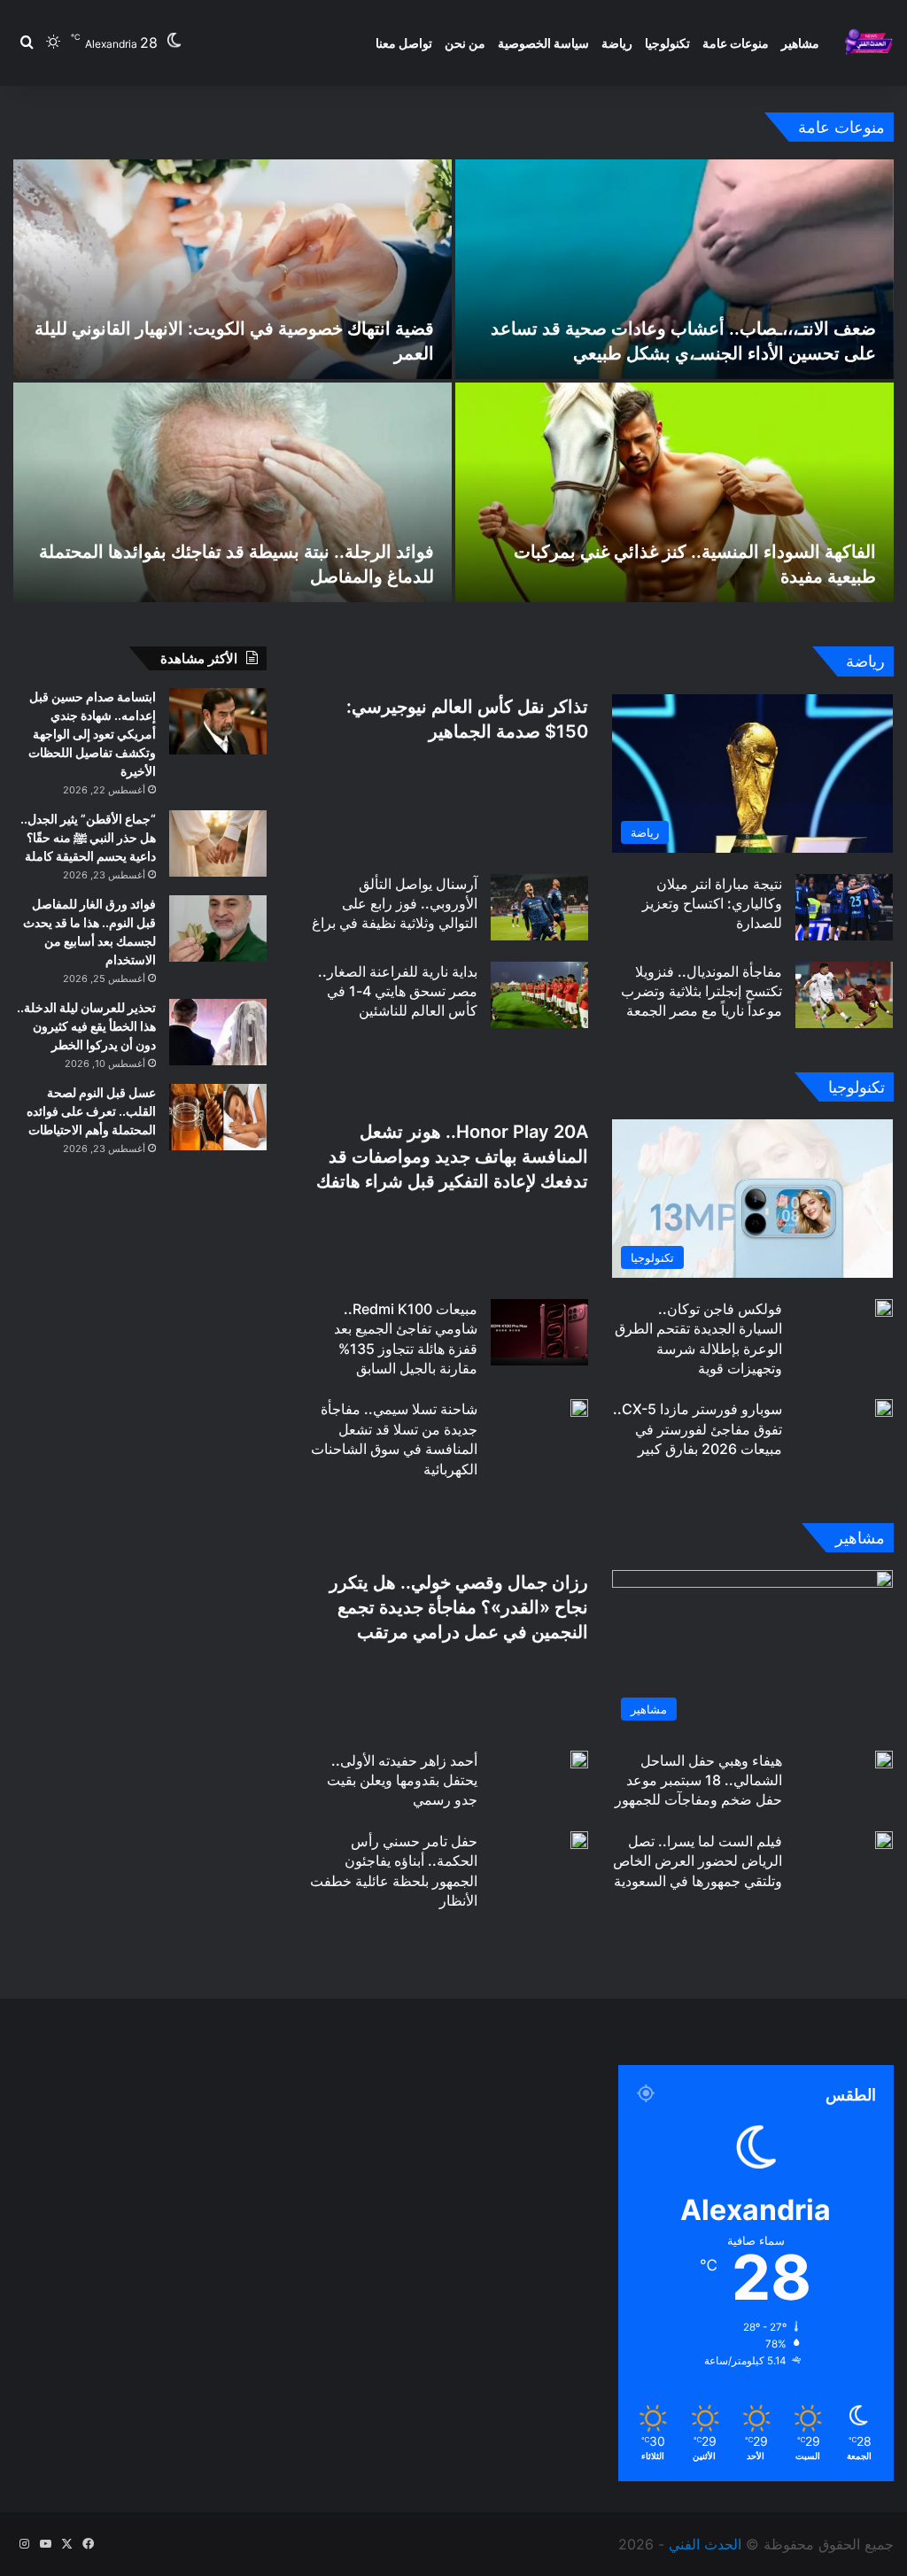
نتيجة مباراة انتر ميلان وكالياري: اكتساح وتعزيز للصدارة (712, 904)
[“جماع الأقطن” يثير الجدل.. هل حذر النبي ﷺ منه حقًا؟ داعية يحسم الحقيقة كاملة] (218, 843)
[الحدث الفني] (868, 43)
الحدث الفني (705, 2544)
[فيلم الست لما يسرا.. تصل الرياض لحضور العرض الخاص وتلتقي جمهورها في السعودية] (884, 1840)
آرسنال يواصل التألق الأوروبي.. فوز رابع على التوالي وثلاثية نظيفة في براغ (395, 904)
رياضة (617, 43)
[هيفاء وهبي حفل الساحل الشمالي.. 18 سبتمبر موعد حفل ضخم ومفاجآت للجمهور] (884, 1760)
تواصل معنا (404, 43)
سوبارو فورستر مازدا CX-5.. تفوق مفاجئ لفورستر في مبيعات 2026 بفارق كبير (698, 1429)
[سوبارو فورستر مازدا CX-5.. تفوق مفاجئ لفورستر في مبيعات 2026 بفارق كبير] (884, 1408)
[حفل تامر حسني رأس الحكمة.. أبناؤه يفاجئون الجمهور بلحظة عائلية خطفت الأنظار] (579, 1840)
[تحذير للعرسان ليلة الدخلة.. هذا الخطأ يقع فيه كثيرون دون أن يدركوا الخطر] (218, 1032)
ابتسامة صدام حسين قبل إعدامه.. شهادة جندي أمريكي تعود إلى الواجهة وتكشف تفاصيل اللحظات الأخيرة (92, 734)
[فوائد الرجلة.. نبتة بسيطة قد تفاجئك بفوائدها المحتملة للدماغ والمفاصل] (233, 492)
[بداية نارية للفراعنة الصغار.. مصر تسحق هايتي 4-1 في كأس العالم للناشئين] (539, 995)
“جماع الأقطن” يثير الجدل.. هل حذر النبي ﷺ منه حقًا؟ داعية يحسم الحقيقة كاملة (88, 837)
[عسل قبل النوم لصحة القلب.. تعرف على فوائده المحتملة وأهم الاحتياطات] (218, 1117)
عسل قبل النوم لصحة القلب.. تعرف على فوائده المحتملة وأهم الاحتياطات (91, 1111)
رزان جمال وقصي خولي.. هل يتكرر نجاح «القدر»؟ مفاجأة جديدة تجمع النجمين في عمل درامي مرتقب (459, 1607)
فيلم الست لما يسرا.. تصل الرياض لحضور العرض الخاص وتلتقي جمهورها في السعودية (698, 1861)
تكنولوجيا (667, 43)
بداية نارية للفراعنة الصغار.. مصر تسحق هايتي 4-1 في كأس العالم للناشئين (398, 991)
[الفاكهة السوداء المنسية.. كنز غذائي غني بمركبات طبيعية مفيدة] (674, 492)
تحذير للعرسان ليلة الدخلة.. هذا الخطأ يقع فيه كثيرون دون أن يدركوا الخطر (86, 1026)
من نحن (465, 43)
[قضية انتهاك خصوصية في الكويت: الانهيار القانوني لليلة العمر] (233, 269)
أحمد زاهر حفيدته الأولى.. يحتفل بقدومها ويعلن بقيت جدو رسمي (402, 1780)
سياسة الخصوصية (543, 43)
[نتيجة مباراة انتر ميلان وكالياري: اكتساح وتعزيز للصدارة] (844, 907)
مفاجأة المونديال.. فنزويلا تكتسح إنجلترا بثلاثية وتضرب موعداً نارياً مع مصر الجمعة (702, 991)
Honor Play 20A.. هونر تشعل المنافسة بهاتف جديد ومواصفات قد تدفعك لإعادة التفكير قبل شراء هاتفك (452, 1156)
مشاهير (800, 43)
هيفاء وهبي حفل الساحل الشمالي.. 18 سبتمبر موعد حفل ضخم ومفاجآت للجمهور (698, 1780)
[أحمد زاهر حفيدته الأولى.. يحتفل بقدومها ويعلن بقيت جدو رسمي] (579, 1760)
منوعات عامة (736, 43)
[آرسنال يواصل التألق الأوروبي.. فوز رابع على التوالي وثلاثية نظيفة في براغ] (539, 907)
